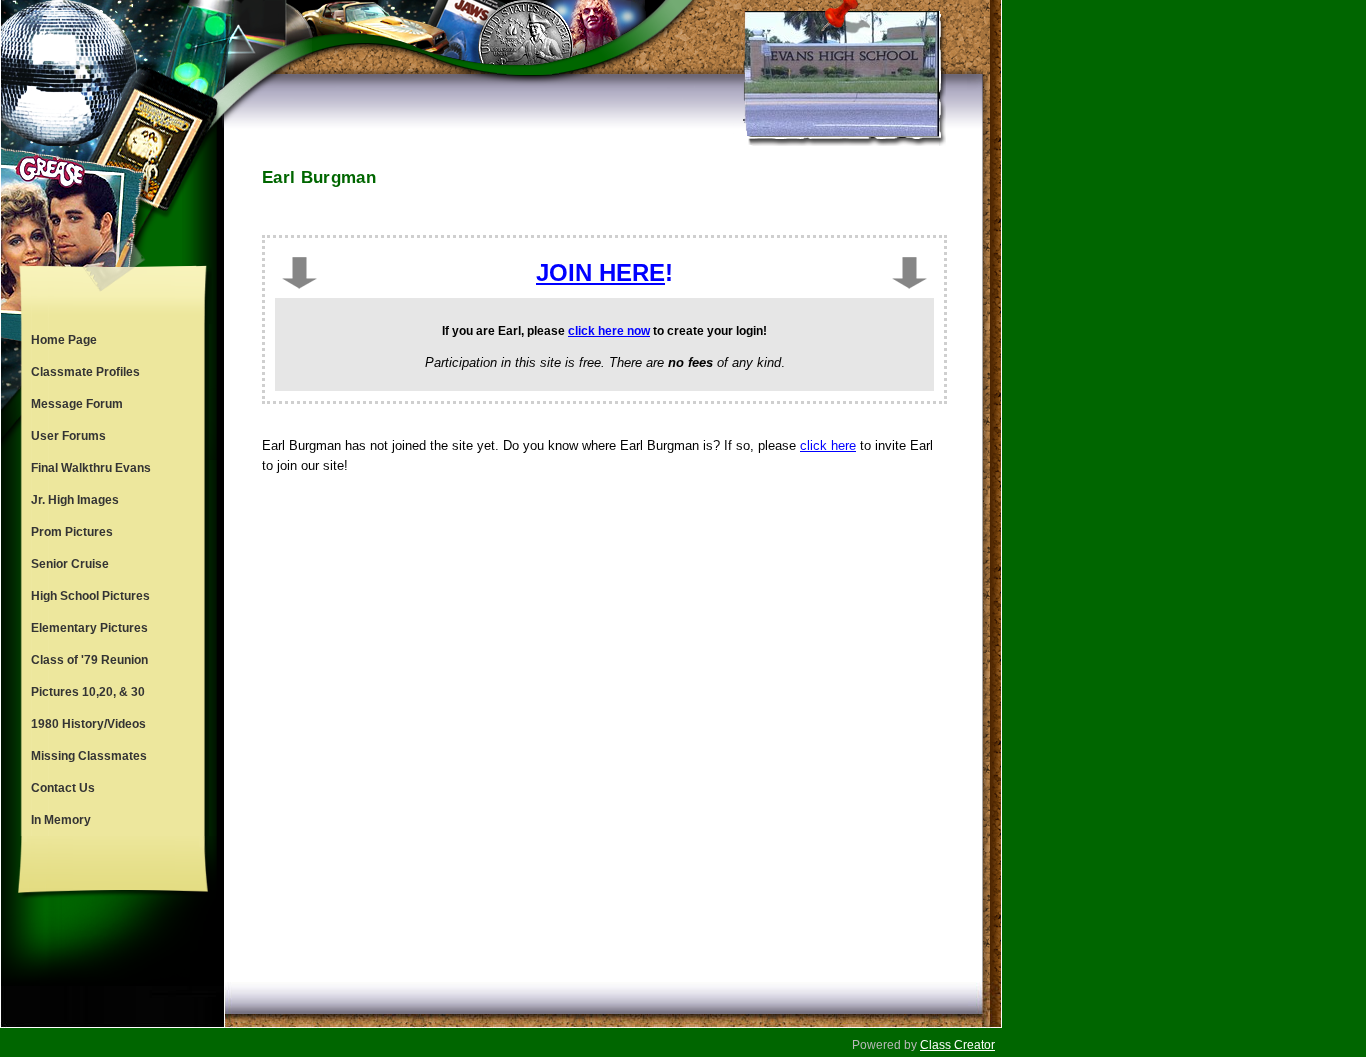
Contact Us (63, 788)
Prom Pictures (72, 532)
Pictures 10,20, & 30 (88, 692)
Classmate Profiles (85, 372)
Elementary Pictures (89, 628)
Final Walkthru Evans (91, 468)
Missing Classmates (89, 756)
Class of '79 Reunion (89, 660)
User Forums (68, 436)
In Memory (61, 820)
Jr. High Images (75, 500)
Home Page (64, 340)
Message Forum (77, 404)
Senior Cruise (70, 564)
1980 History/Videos (88, 724)
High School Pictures (90, 596)
